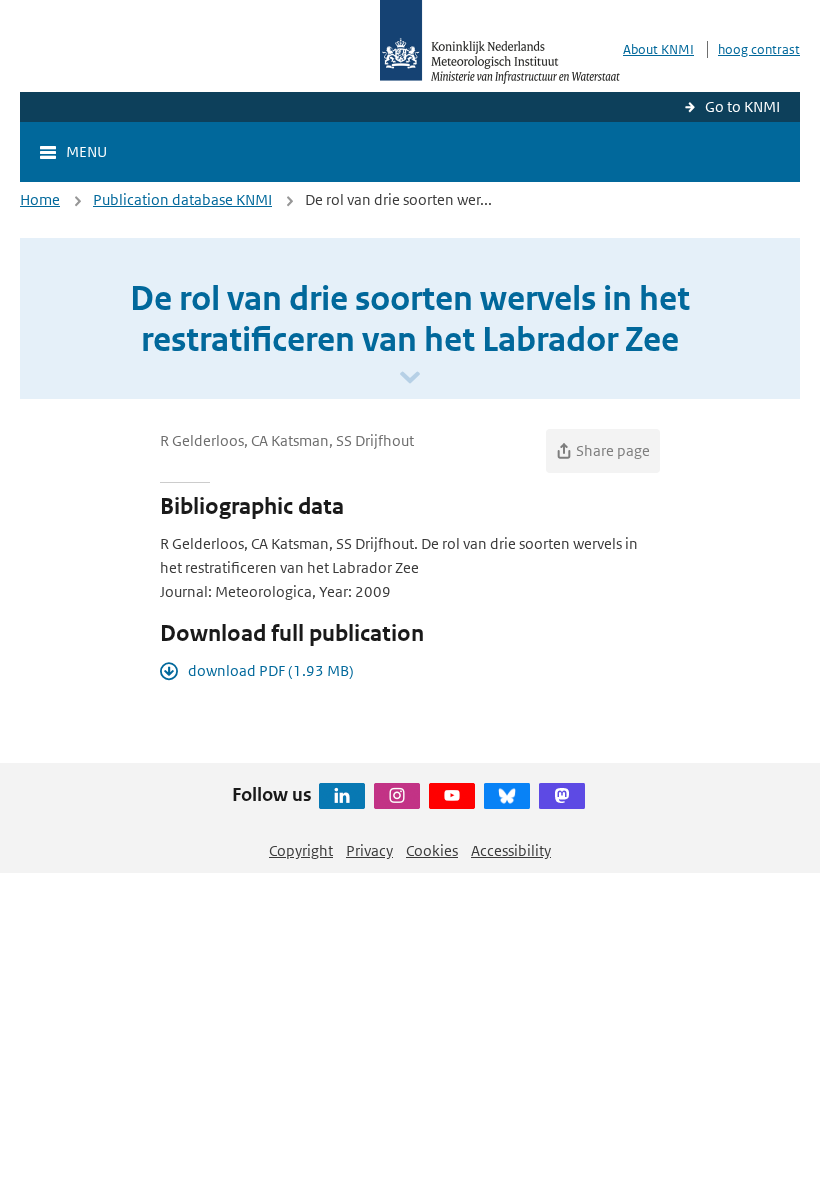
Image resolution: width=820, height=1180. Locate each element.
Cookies (432, 850)
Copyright (301, 850)
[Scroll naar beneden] (410, 378)
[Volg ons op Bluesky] (507, 796)
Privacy (369, 850)
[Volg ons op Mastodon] (562, 796)
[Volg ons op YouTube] (452, 796)
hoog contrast (759, 49)
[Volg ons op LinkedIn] (342, 796)
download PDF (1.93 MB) (271, 670)
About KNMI (658, 49)
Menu (86, 151)
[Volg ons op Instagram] (397, 796)
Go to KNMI (742, 106)
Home (40, 199)
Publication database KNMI (182, 199)
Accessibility (511, 850)
